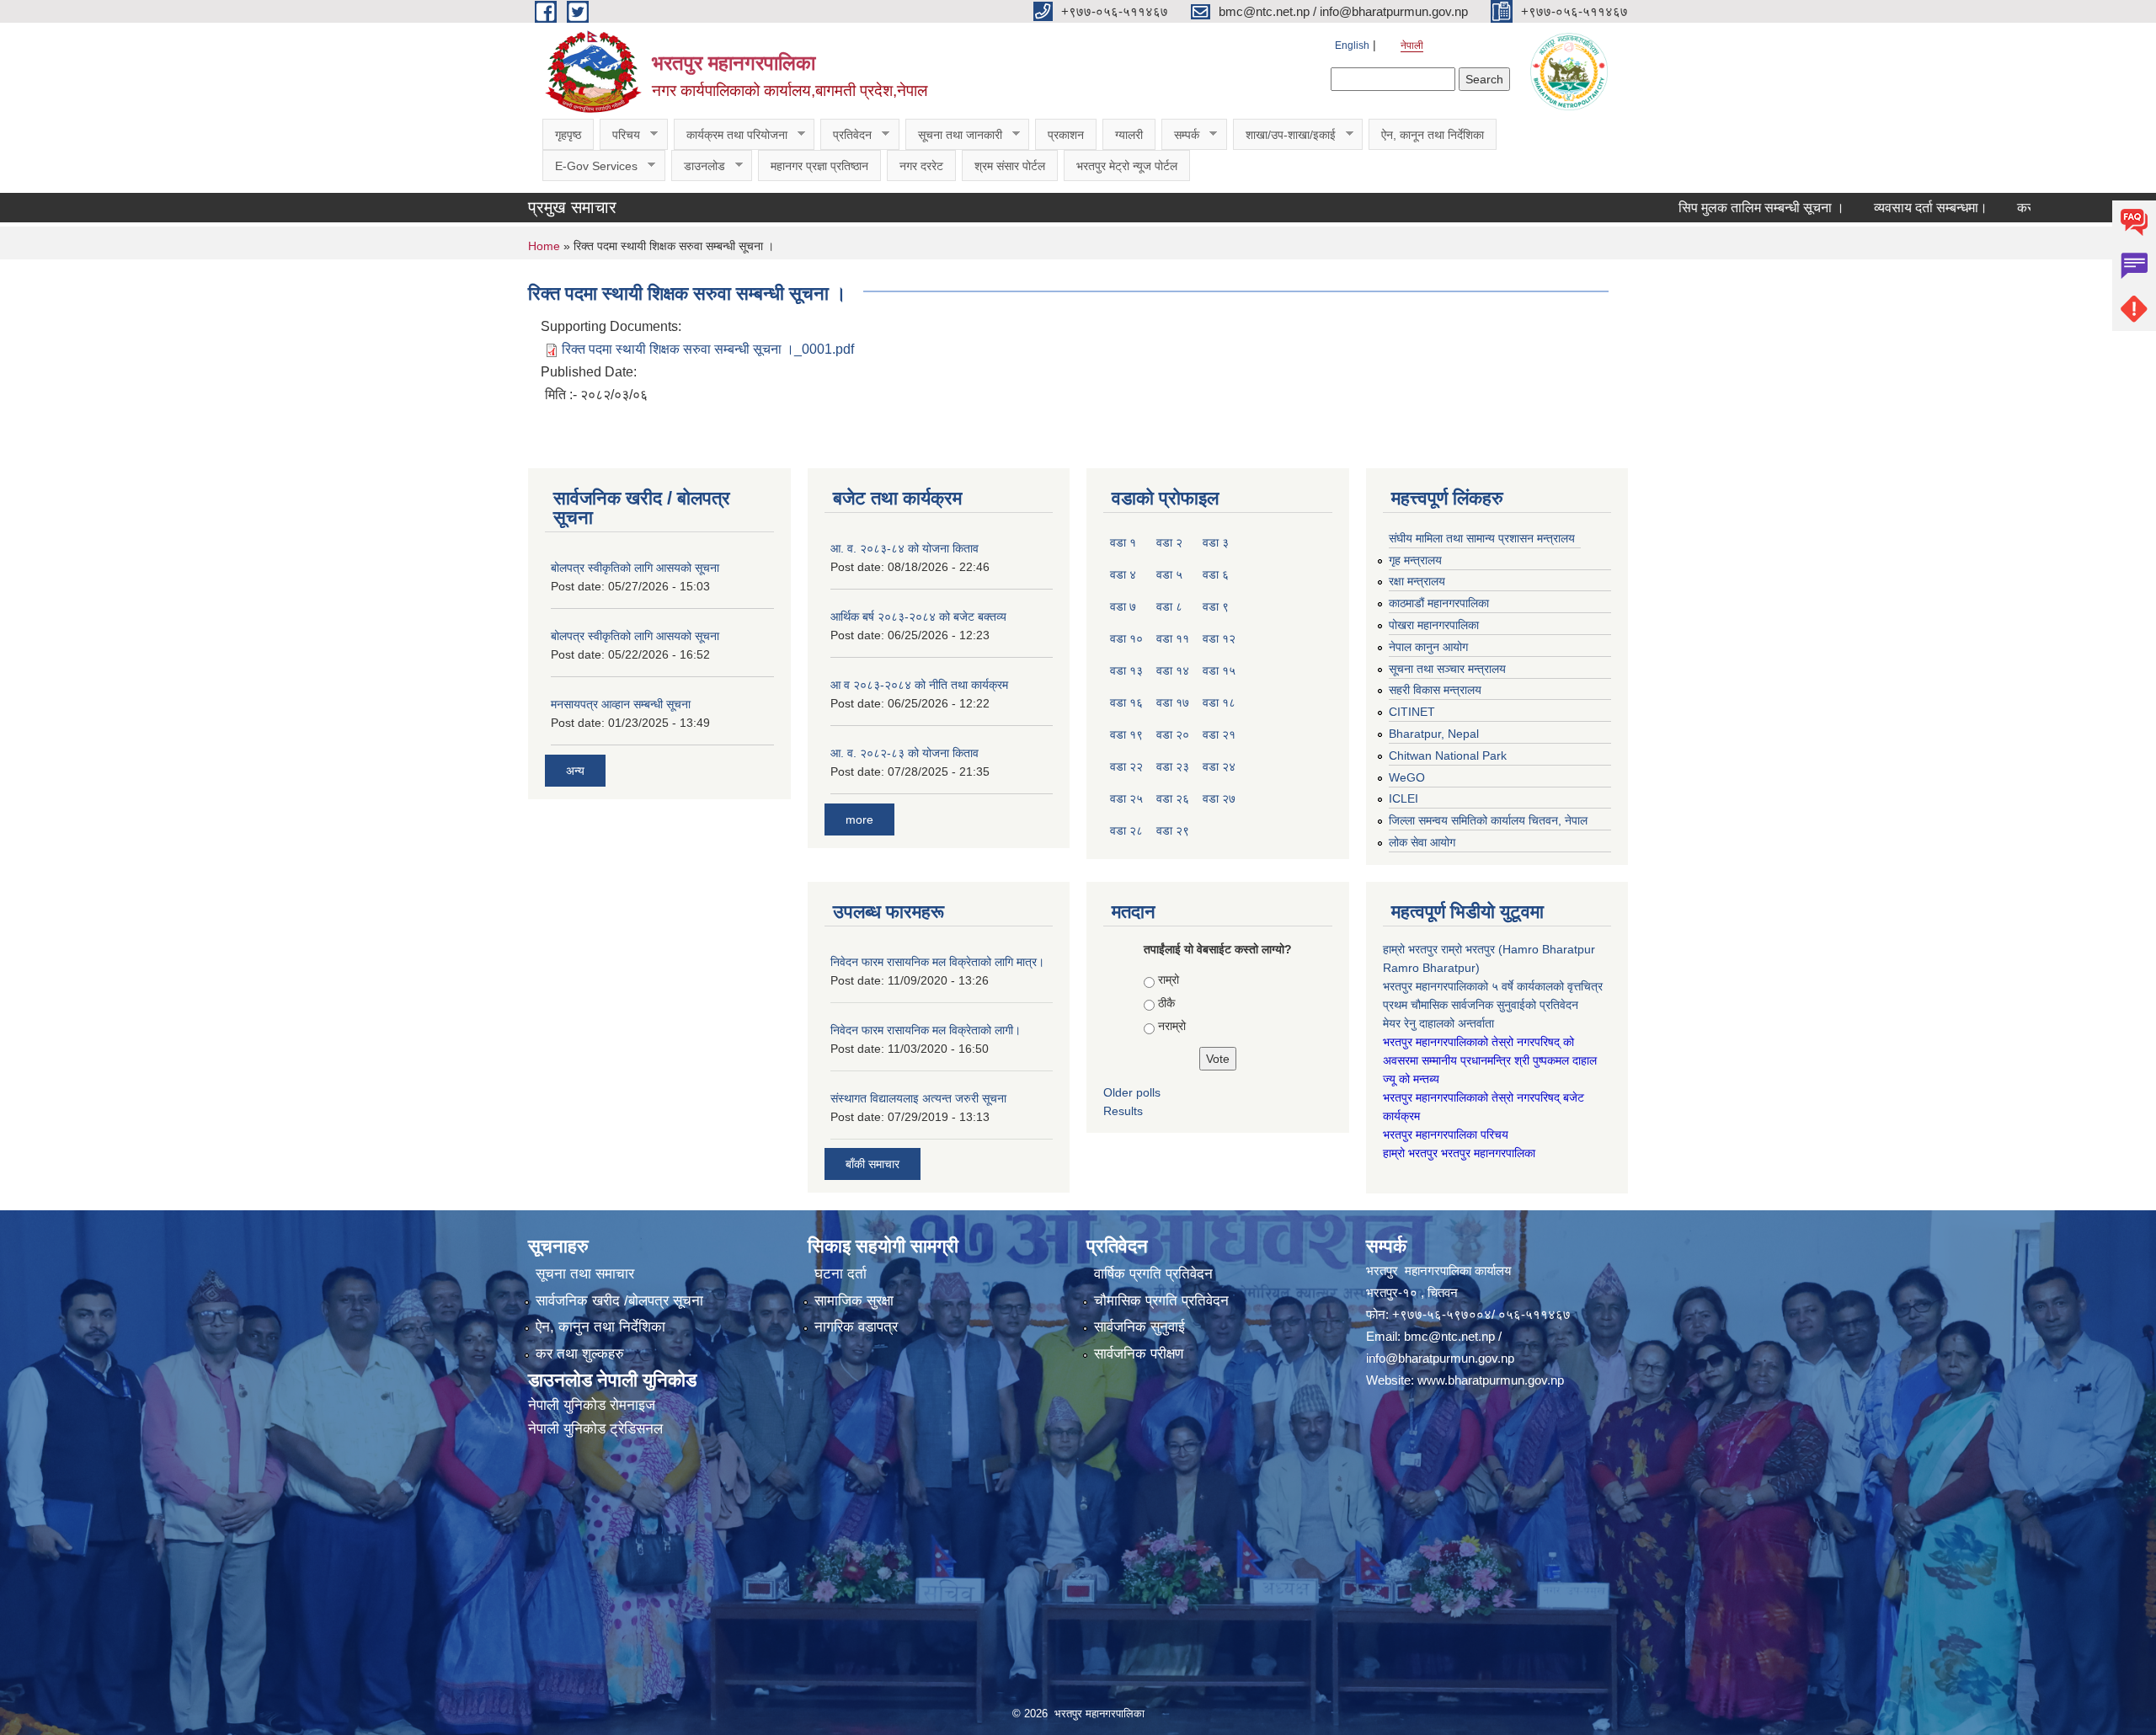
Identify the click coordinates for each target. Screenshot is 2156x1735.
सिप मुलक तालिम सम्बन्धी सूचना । (1692, 208)
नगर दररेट (921, 166)
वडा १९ (1126, 734)
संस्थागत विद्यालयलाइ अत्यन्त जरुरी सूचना (918, 1098)
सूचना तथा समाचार (585, 1274)
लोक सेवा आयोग (1422, 842)
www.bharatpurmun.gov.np (1491, 1380)
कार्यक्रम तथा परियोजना (731, 135)
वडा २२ (1126, 766)
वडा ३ (1216, 542)
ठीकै (1166, 1003)
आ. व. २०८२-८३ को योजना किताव (905, 753)
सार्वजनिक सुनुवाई (1139, 1327)
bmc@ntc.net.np (1449, 1336)
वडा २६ (1173, 798)
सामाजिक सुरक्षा (854, 1301)
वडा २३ (1173, 766)
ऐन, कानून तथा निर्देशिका (1433, 135)
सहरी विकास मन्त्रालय (1435, 690)
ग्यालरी (1129, 135)
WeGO (1407, 777)
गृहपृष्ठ (568, 135)
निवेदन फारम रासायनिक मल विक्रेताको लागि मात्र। (937, 962)
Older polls (1132, 1092)
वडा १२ (1219, 638)
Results (1123, 1111)
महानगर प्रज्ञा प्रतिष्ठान (819, 166)
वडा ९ (1216, 606)
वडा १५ (1219, 670)
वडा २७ (1219, 798)
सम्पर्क (1180, 135)
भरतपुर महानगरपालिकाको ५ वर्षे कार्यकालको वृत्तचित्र (1494, 986)
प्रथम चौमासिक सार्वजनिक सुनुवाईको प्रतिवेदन (1481, 1005)
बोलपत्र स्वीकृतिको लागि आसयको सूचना (635, 568)
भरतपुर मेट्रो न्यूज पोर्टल (1127, 166)
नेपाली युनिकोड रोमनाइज (592, 1405)
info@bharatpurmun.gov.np (1440, 1358)
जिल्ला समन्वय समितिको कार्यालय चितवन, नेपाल (1488, 820)
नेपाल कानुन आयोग (1428, 647)
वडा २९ (1173, 830)
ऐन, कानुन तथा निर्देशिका (600, 1327)
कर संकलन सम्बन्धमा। (2002, 208)
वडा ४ (1123, 574)
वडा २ (1169, 542)
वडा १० (1126, 638)
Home (544, 246)
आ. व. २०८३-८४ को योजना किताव (905, 548)
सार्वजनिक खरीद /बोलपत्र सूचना (619, 1301)
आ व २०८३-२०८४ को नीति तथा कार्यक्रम (919, 685)
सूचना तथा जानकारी (954, 135)
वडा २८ (1126, 830)
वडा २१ (1219, 734)
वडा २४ (1219, 766)
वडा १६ (1126, 702)
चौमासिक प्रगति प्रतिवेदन (1161, 1301)
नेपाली (1412, 45)
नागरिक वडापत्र (856, 1327)
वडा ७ (1123, 606)
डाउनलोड (698, 166)
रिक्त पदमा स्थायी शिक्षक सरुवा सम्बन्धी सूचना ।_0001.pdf (708, 349)
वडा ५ (1169, 574)
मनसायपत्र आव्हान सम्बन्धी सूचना (621, 704)
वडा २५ (1126, 798)
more (859, 819)
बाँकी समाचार (873, 1164)
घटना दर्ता (841, 1274)
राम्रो (1169, 980)
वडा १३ (1126, 670)
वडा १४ (1173, 670)
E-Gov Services (590, 166)
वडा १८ (1219, 702)
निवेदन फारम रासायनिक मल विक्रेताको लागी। (926, 1030)
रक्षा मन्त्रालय (1417, 581)
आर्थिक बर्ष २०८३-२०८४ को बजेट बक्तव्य (918, 617)
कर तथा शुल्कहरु (580, 1354)
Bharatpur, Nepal (1434, 734)
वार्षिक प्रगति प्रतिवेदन (1153, 1274)
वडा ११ (1173, 638)
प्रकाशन (1066, 135)
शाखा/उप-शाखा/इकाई (1284, 135)
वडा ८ (1169, 606)
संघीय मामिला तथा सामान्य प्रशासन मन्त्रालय (1482, 538)
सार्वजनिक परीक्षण (1139, 1354)
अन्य (575, 771)
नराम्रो (1172, 1026)
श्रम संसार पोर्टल (1010, 166)
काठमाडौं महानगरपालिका (1439, 603)
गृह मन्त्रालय (1415, 560)
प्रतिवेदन (846, 135)
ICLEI (1404, 798)
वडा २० (1173, 734)
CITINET (1412, 712)
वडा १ (1123, 542)
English (1352, 45)
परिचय (620, 135)
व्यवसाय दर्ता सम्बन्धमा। (1861, 208)
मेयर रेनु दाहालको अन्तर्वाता (1438, 1023)
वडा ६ (1216, 574)
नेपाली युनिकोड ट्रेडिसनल (595, 1429)
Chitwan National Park (1448, 755)
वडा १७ (1173, 702)
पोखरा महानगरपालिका (1434, 625)
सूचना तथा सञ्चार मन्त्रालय (1447, 669)
